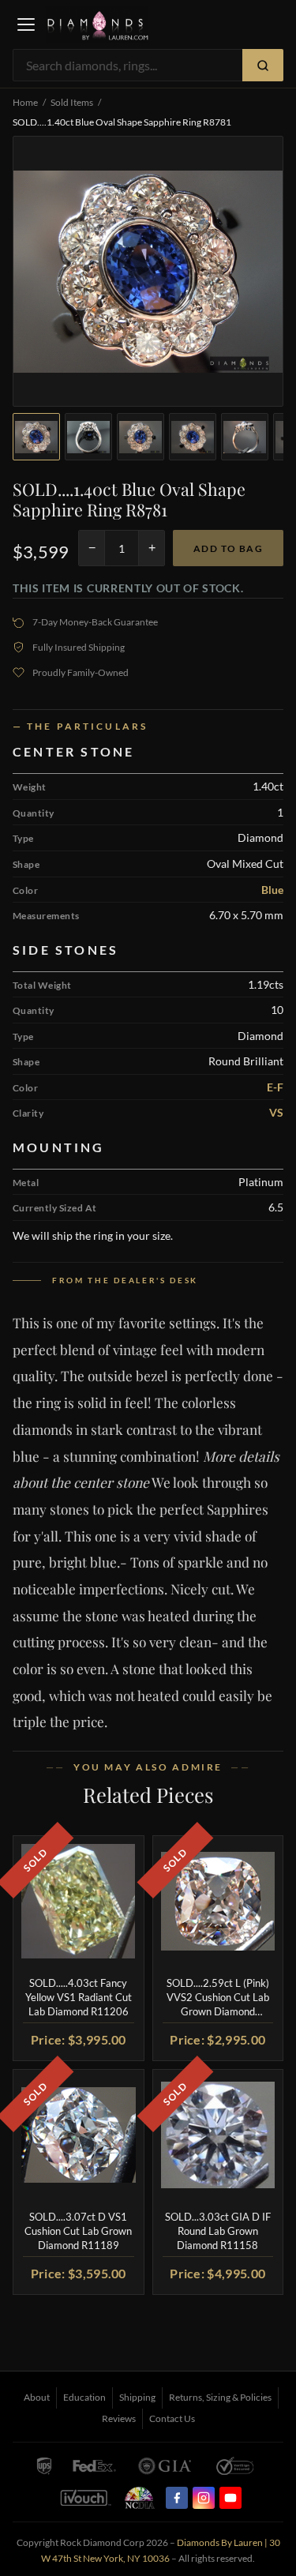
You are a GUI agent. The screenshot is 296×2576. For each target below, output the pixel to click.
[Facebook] (177, 2498)
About (37, 2397)
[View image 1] (36, 437)
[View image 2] (88, 437)
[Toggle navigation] (26, 24)
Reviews (119, 2418)
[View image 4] (193, 437)
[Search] (263, 65)
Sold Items (72, 102)
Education (84, 2397)
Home (25, 102)
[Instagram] (204, 2498)
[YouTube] (230, 2498)
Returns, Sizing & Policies (220, 2397)
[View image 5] (245, 437)
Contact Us (172, 2418)
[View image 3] (141, 437)
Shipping (137, 2397)
